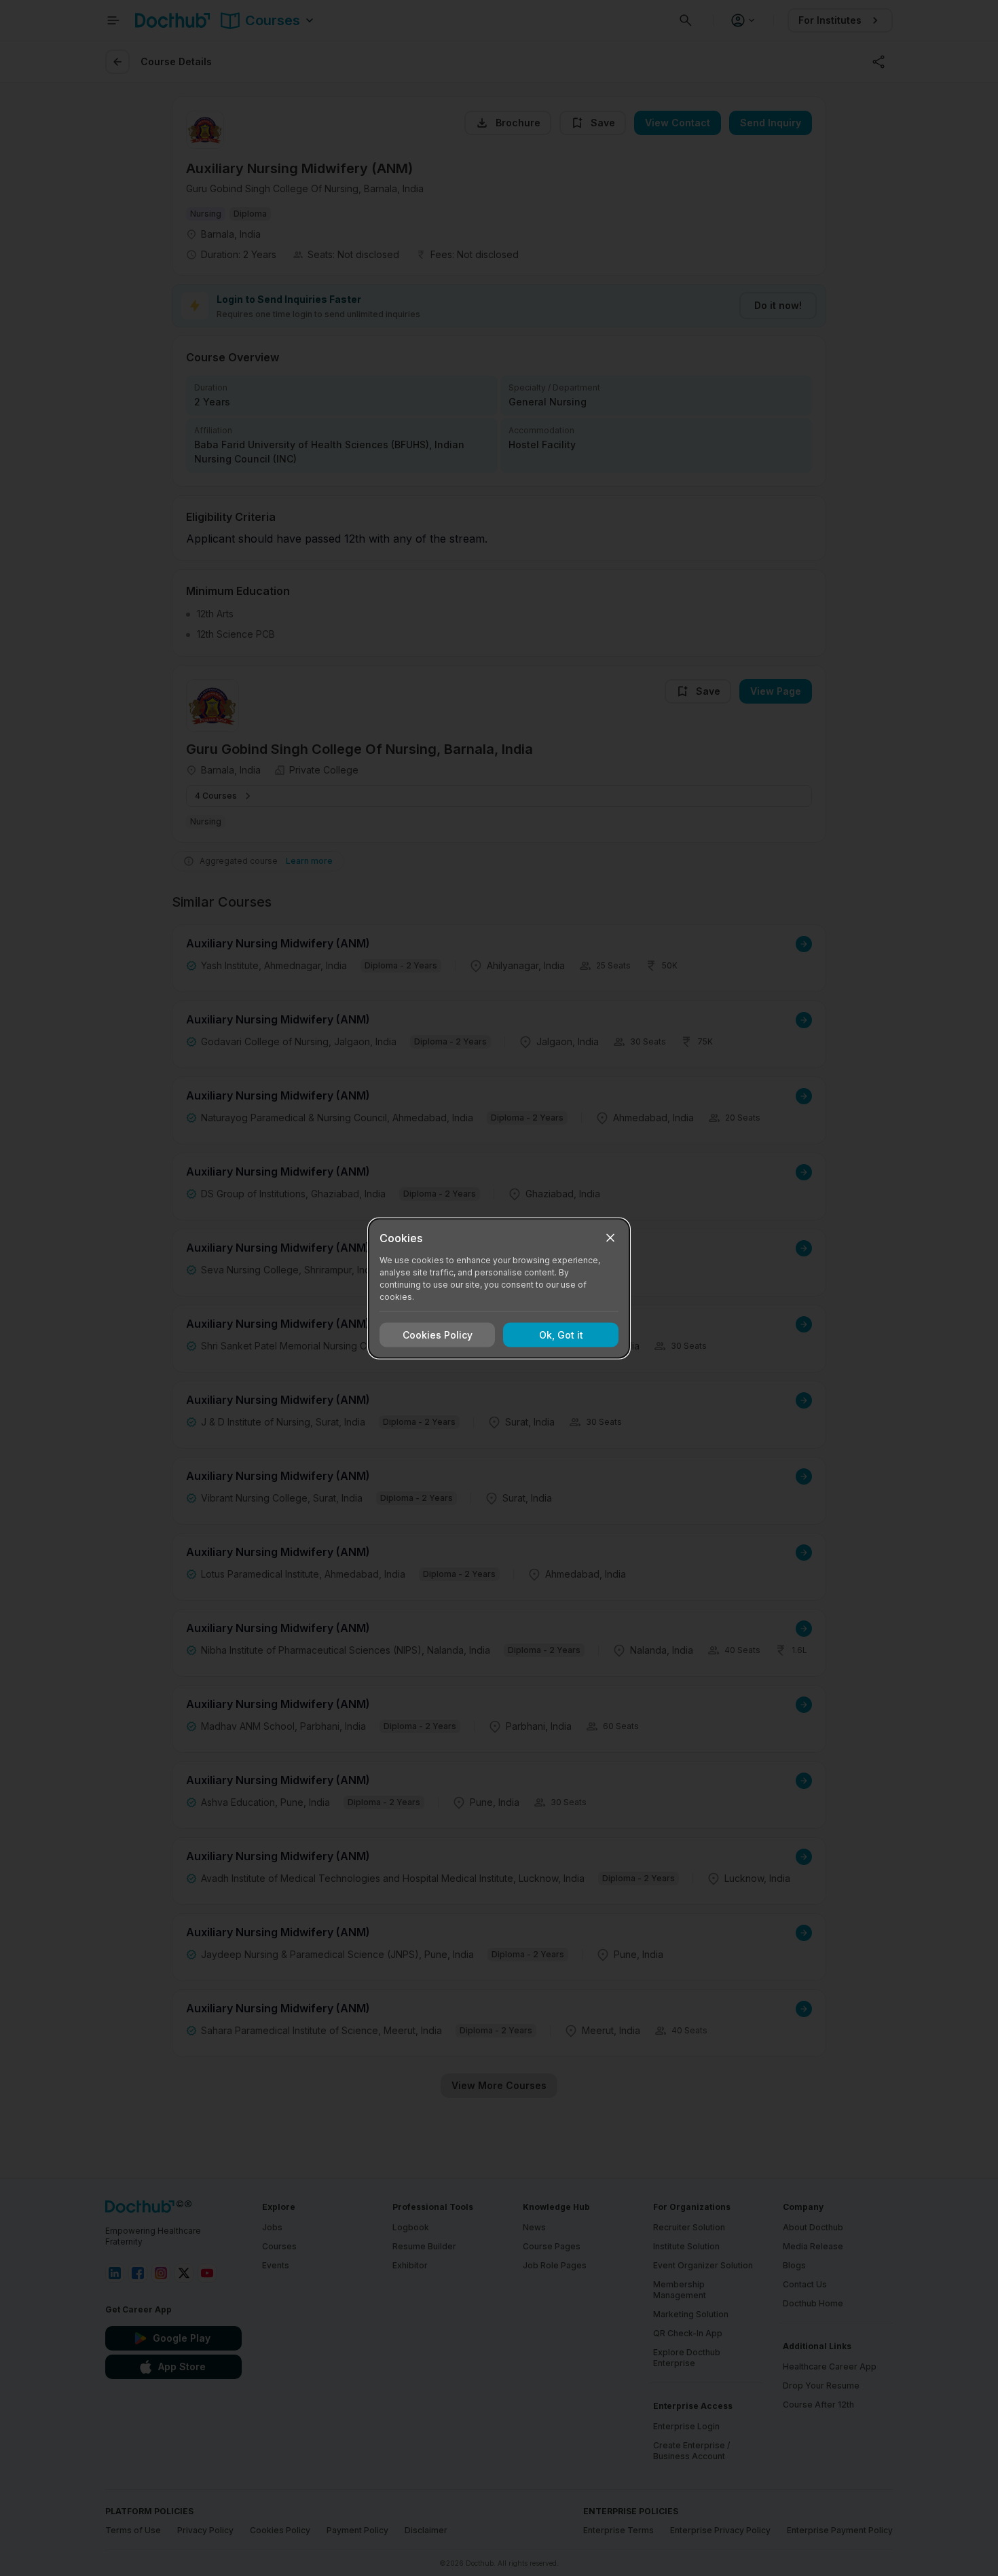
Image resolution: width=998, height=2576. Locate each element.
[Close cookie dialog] (610, 1237)
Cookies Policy (438, 1335)
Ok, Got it (561, 1335)
